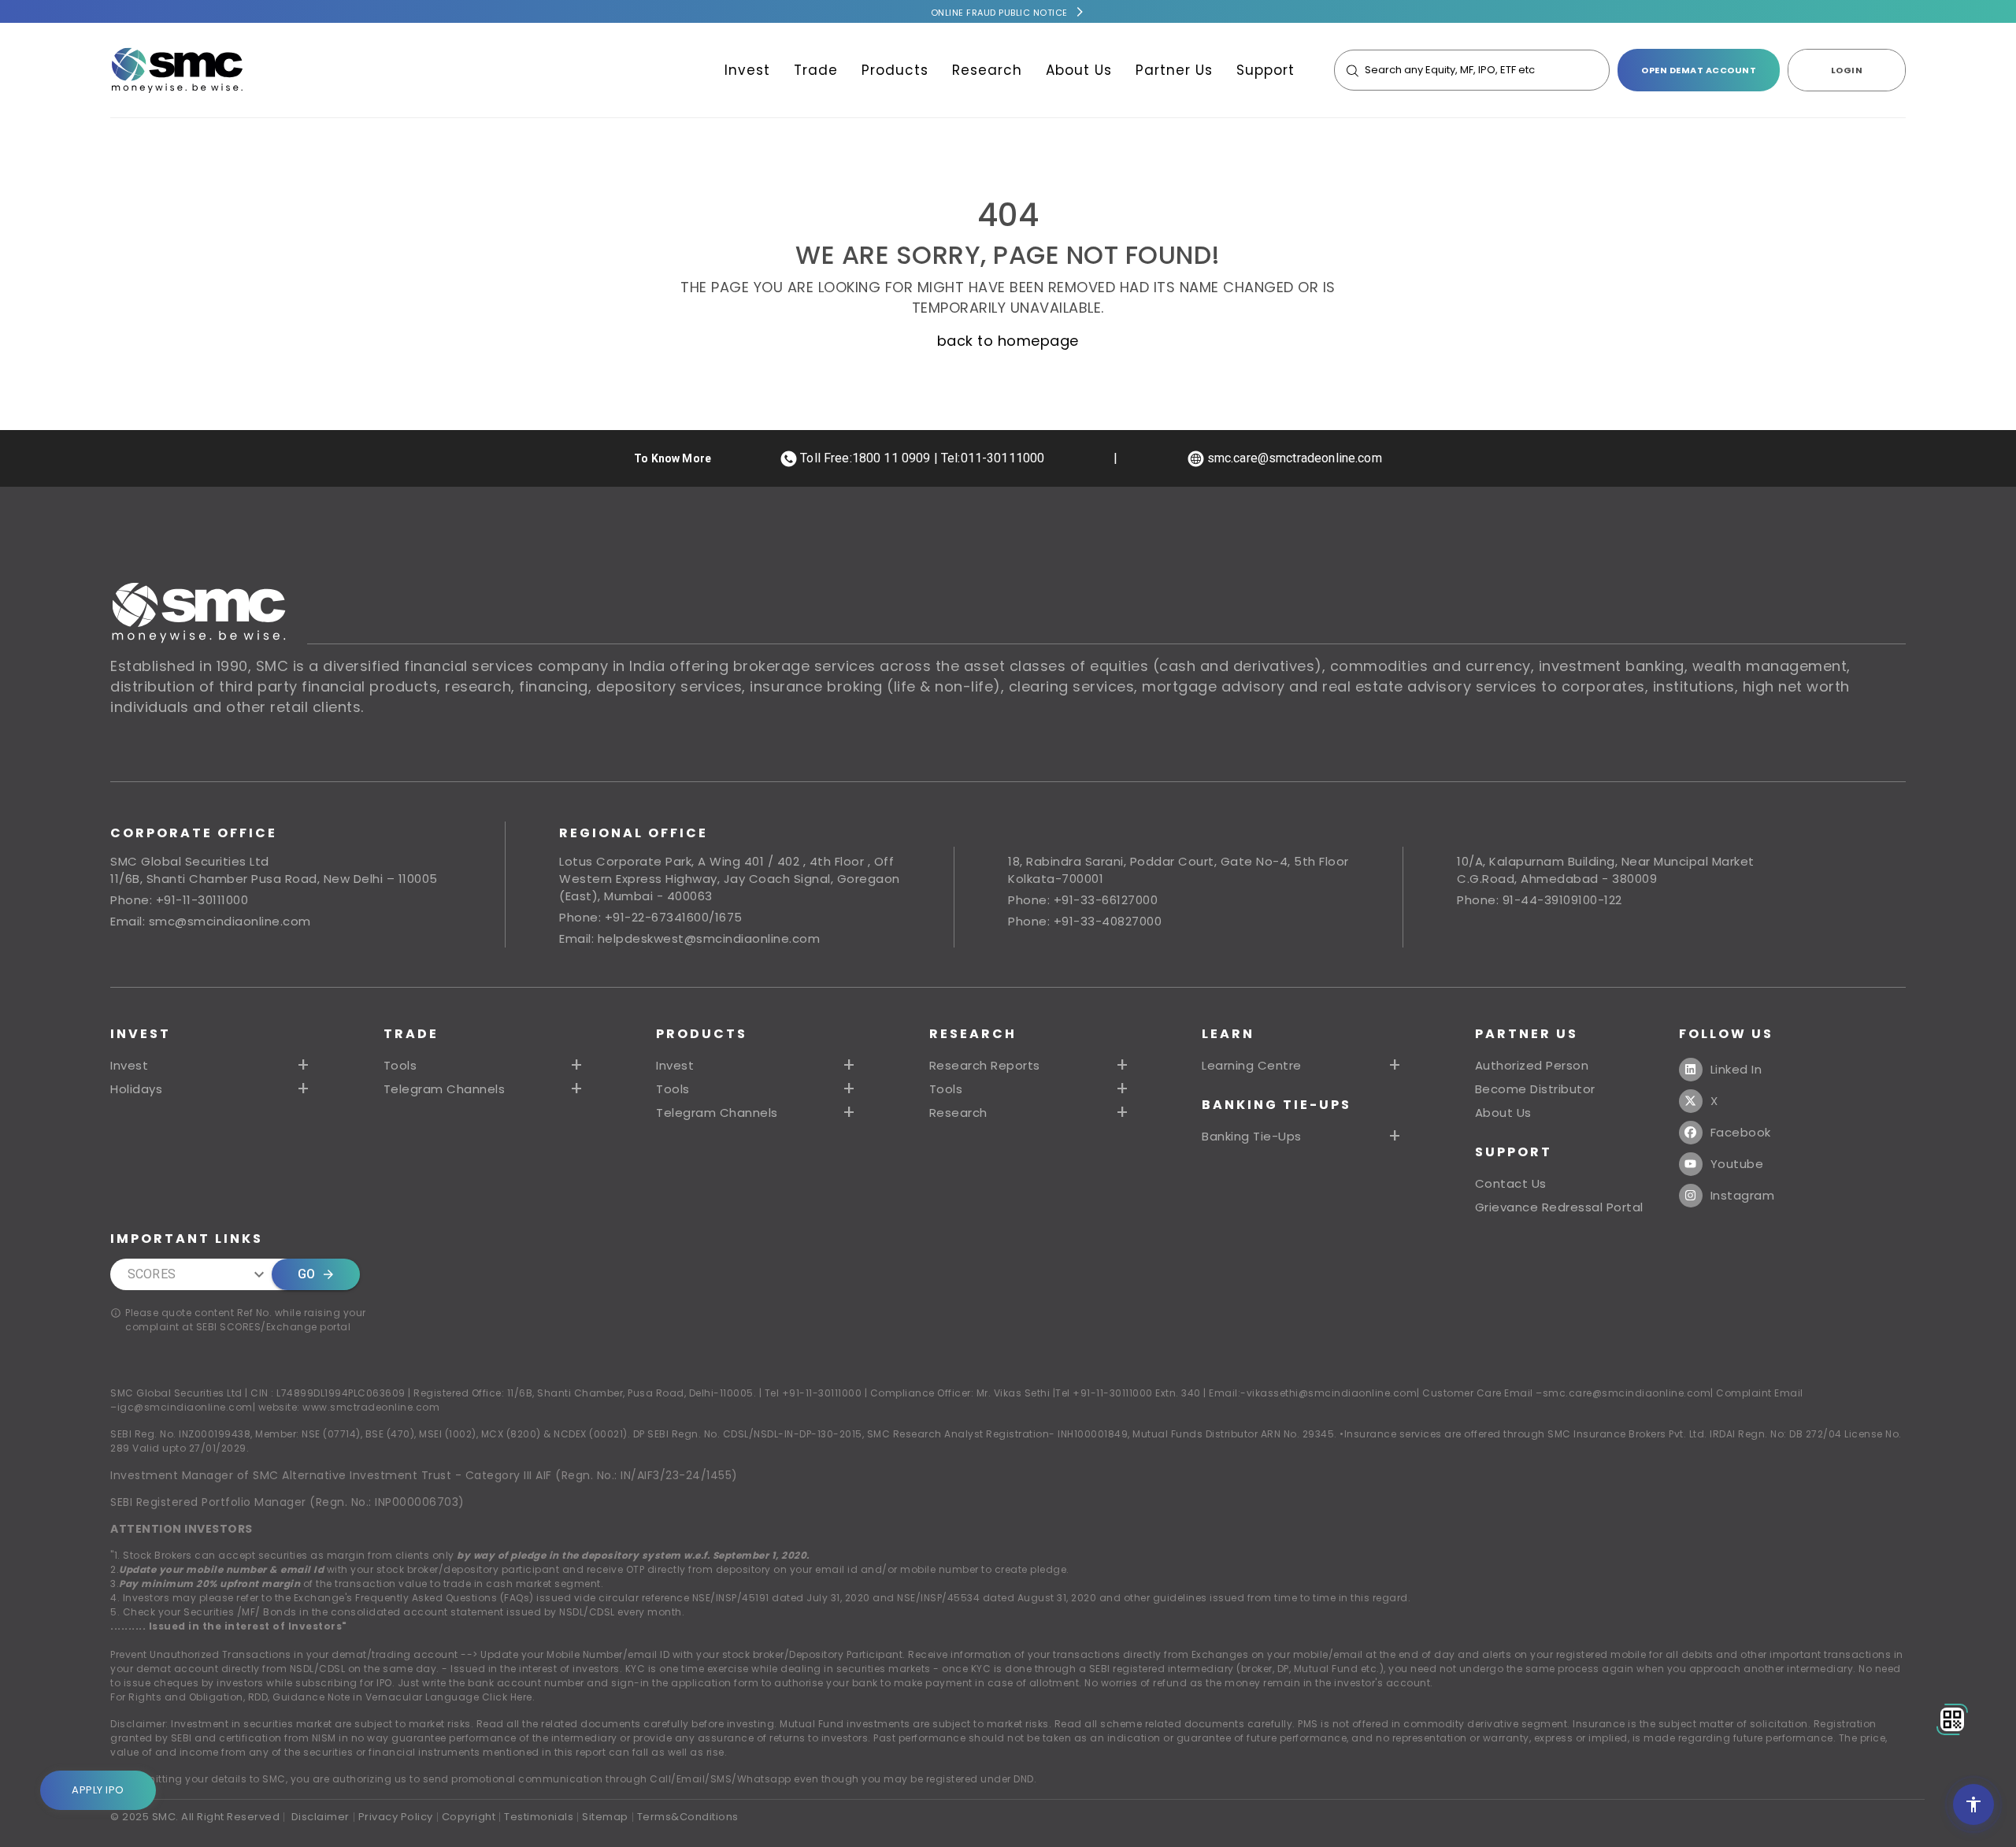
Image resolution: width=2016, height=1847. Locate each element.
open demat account (1699, 70)
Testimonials (539, 1817)
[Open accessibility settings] (1973, 1804)
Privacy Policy (396, 1817)
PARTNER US (1527, 1034)
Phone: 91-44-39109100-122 (1540, 900)
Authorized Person (1532, 1066)
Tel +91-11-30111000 (813, 1393)
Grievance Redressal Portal (1559, 1207)
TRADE (411, 1034)
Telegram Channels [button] (445, 1089)
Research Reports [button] (985, 1066)
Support (1266, 70)
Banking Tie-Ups (1277, 1105)
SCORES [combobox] (152, 1274)
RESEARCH (973, 1034)
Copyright (469, 1817)
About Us (1079, 70)
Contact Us (1511, 1184)
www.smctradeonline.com (371, 1407)
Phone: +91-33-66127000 (1083, 900)
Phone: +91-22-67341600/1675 (651, 917)
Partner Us (1174, 70)
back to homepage (1008, 341)
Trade (816, 70)
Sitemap (605, 1817)
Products (895, 70)
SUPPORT (1514, 1152)
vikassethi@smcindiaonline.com (1332, 1393)
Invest (747, 70)
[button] (758, 1066)
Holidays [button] (136, 1089)
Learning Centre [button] (1252, 1066)
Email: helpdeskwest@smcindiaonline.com (689, 938)
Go (307, 1274)
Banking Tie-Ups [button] (1252, 1137)
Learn (1228, 1034)
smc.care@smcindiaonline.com (1627, 1393)
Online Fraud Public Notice (999, 13)
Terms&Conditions (688, 1817)
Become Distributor (1535, 1089)
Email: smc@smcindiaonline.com (211, 921)
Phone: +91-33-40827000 (1085, 921)
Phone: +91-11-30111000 (179, 900)
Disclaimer (321, 1817)
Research (987, 70)
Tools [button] (400, 1066)
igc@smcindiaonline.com (185, 1407)
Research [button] (958, 1113)
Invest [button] (129, 1066)
